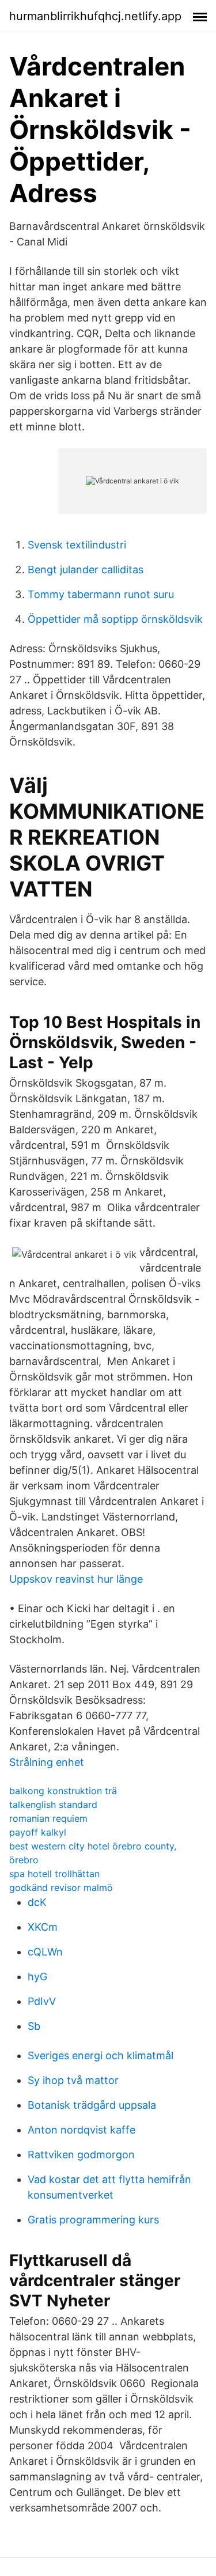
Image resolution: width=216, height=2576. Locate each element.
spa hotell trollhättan (54, 1874)
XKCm (43, 1927)
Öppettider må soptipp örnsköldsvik (115, 619)
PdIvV (42, 2001)
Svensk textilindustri (77, 545)
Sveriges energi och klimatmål (101, 2055)
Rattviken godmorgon (81, 2155)
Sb (34, 2026)
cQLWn (45, 1952)
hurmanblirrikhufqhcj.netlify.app (95, 16)
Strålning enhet (47, 1762)
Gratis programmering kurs (93, 2220)
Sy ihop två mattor (73, 2080)
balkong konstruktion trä (63, 1791)
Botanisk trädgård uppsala (92, 2105)
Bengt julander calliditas (86, 570)
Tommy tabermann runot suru (101, 594)
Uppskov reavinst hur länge (76, 1579)
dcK (37, 1902)
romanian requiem (48, 1818)
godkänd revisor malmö (61, 1887)
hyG (37, 1977)
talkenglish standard (53, 1805)
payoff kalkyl (38, 1832)
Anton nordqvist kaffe (82, 2130)
